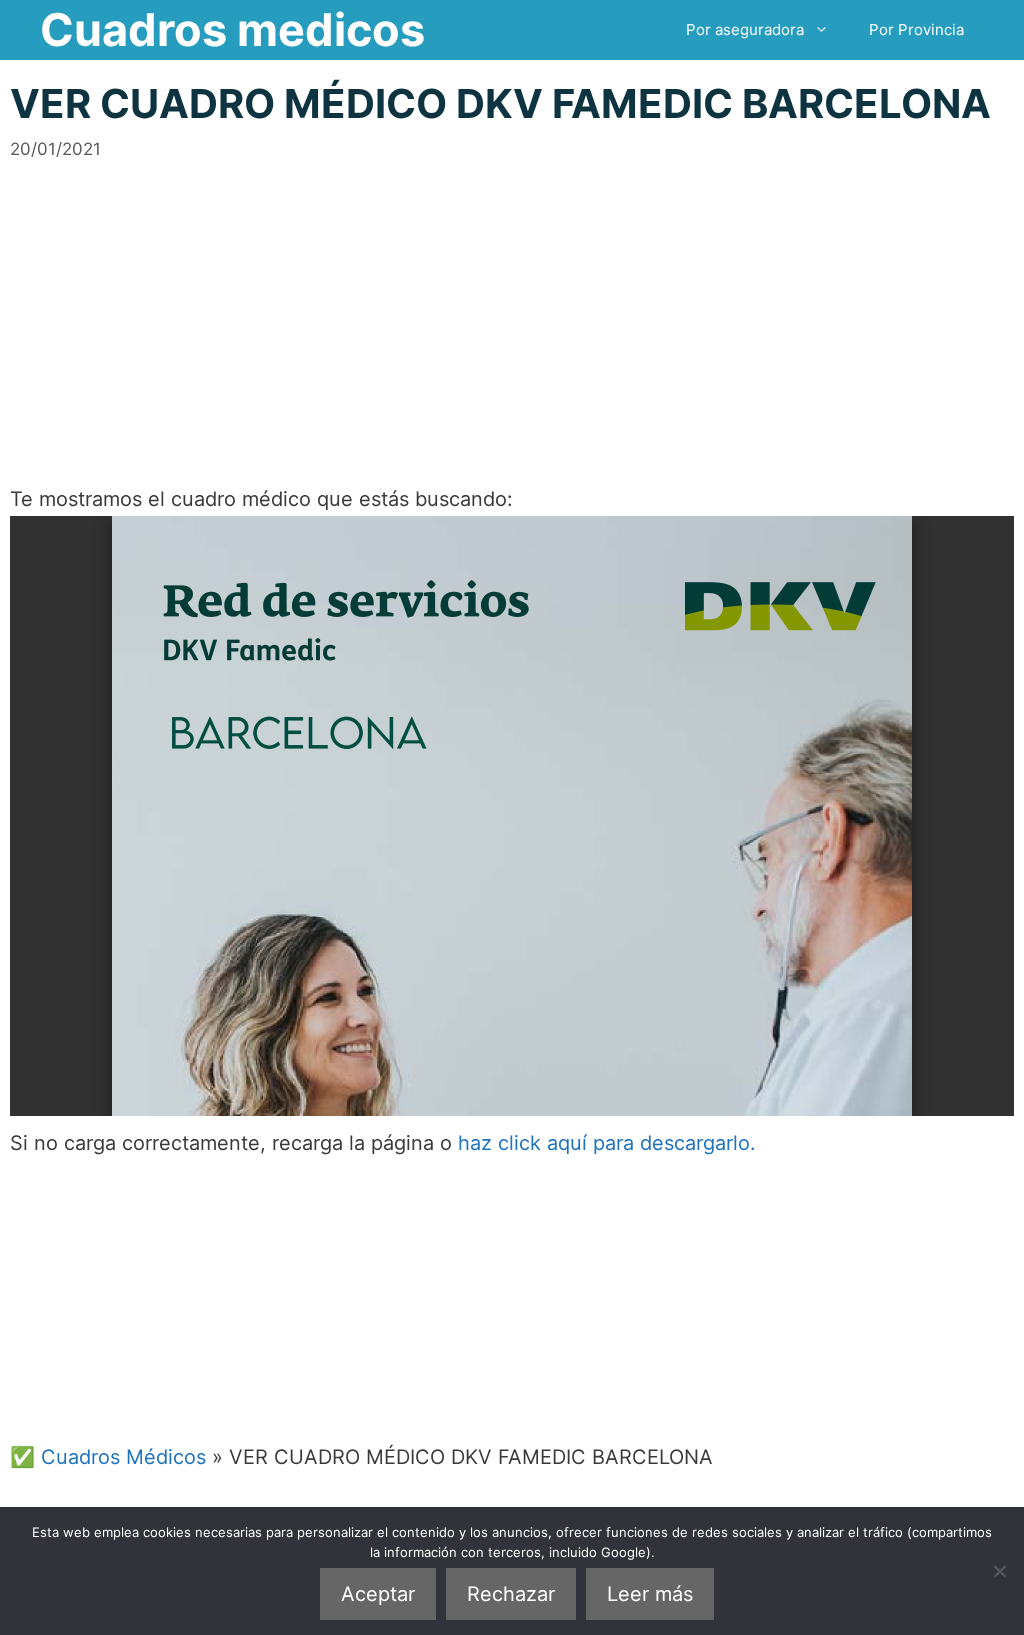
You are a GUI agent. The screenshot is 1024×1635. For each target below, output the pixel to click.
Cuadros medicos (232, 29)
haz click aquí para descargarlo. (607, 1143)
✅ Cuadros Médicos (108, 1457)
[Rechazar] (999, 1571)
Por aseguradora (745, 29)
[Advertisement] (512, 302)
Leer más (650, 1594)
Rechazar (511, 1594)
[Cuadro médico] (512, 816)
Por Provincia (916, 29)
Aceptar (378, 1594)
